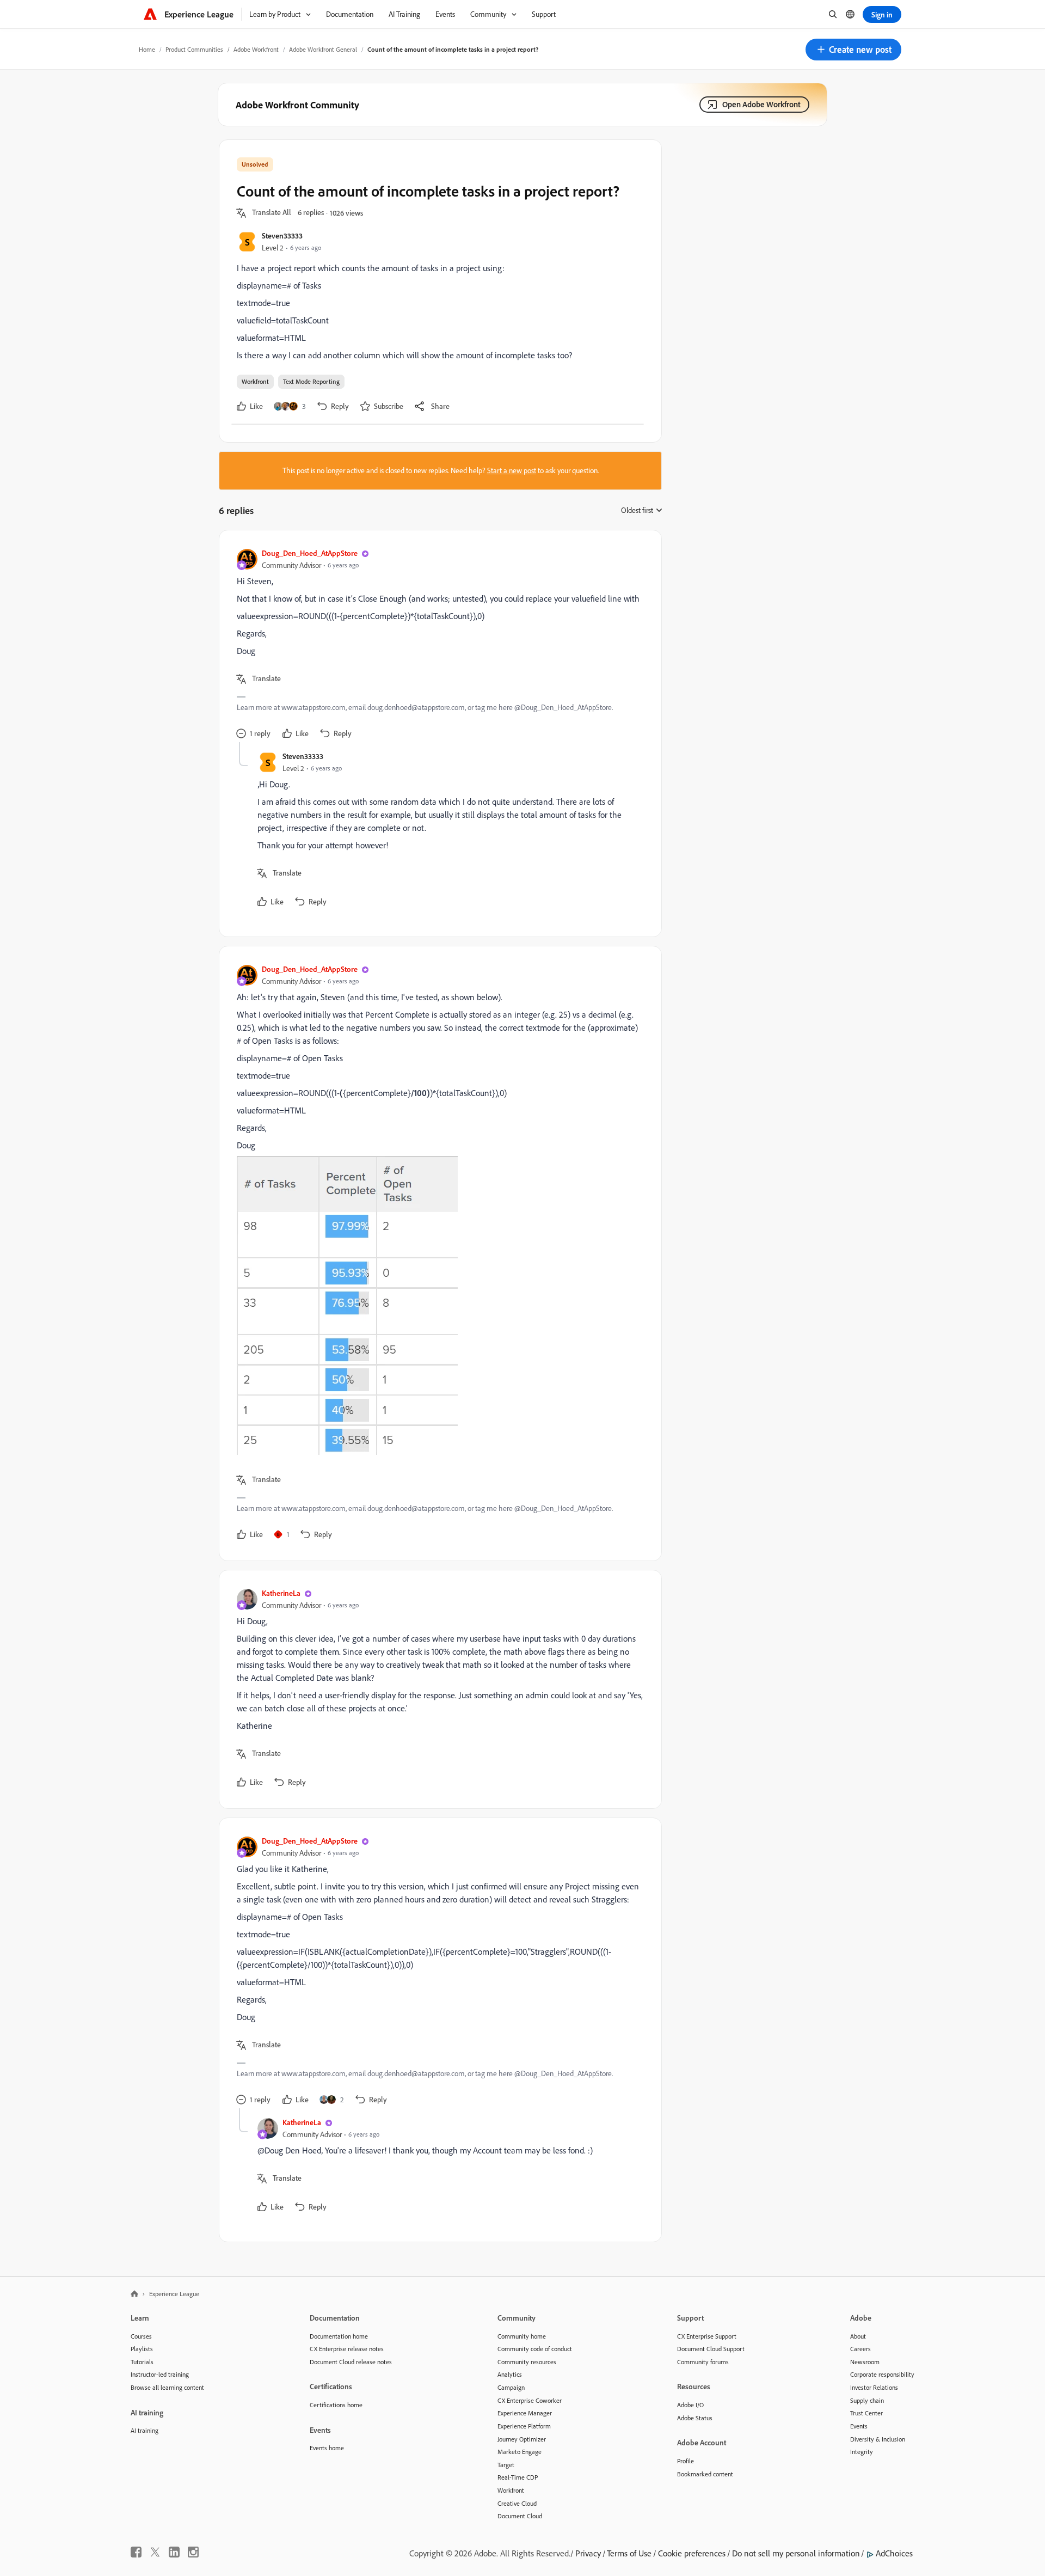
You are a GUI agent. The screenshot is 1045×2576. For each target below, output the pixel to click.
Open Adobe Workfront (761, 104)
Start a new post (512, 470)
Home (147, 49)
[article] (438, 645)
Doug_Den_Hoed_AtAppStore (310, 553)
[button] (853, 50)
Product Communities (194, 49)
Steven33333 (282, 235)
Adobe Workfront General (323, 49)
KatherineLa (281, 1593)
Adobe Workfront (256, 49)
